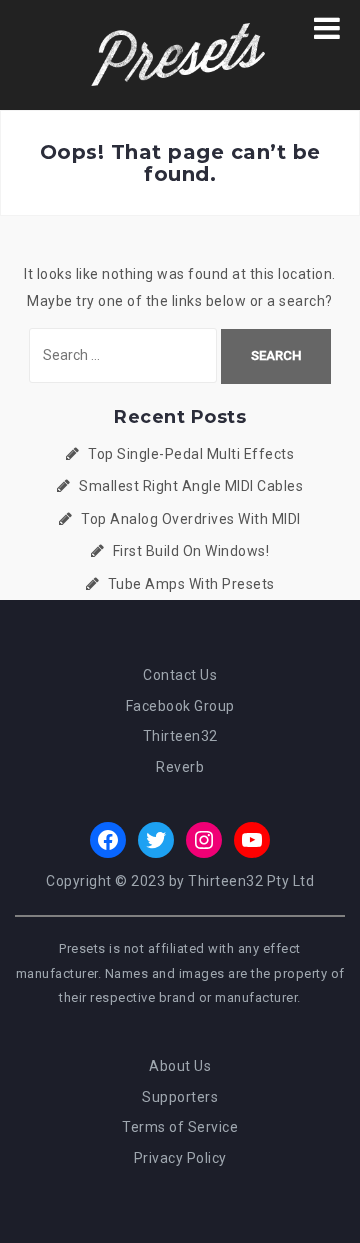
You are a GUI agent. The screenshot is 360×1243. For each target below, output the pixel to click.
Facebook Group (180, 706)
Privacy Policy (180, 1158)
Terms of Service (180, 1127)
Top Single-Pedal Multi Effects (191, 454)
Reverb (180, 767)
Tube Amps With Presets (191, 584)
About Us (180, 1066)
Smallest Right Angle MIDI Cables (191, 486)
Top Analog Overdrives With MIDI (191, 519)
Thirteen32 (180, 736)
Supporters (180, 1097)
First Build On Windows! (191, 551)
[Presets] (180, 54)
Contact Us (180, 675)
